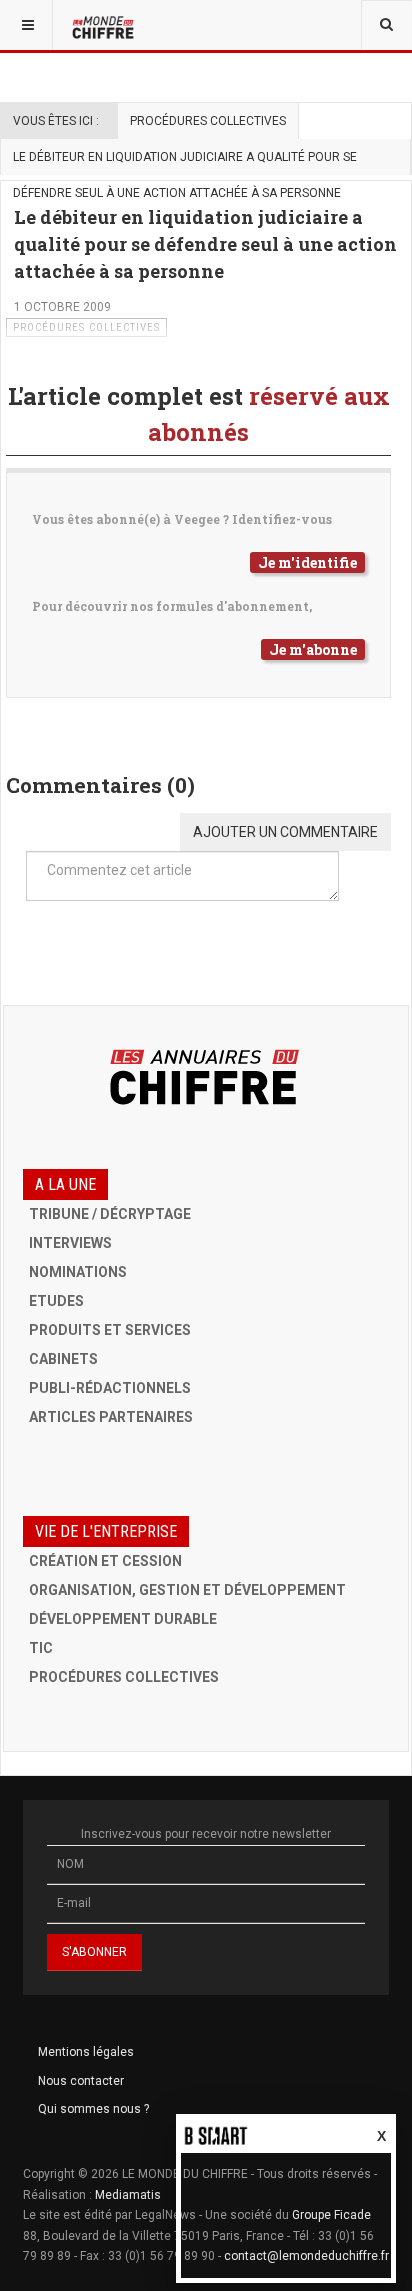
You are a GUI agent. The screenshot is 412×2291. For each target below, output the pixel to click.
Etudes (56, 1301)
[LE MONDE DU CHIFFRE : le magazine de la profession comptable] (105, 25)
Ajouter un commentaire (285, 832)
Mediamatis (128, 2195)
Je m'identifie (307, 562)
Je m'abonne (313, 649)
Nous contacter (81, 2081)
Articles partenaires (111, 1417)
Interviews (70, 1243)
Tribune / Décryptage (110, 1214)
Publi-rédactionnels (110, 1388)
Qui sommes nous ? (93, 2109)
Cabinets (63, 1359)
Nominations (78, 1272)
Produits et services (110, 1330)
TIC (41, 1648)
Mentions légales (86, 2052)
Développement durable (123, 1619)
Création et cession (105, 1561)
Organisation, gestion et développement (187, 1590)
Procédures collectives (208, 121)
